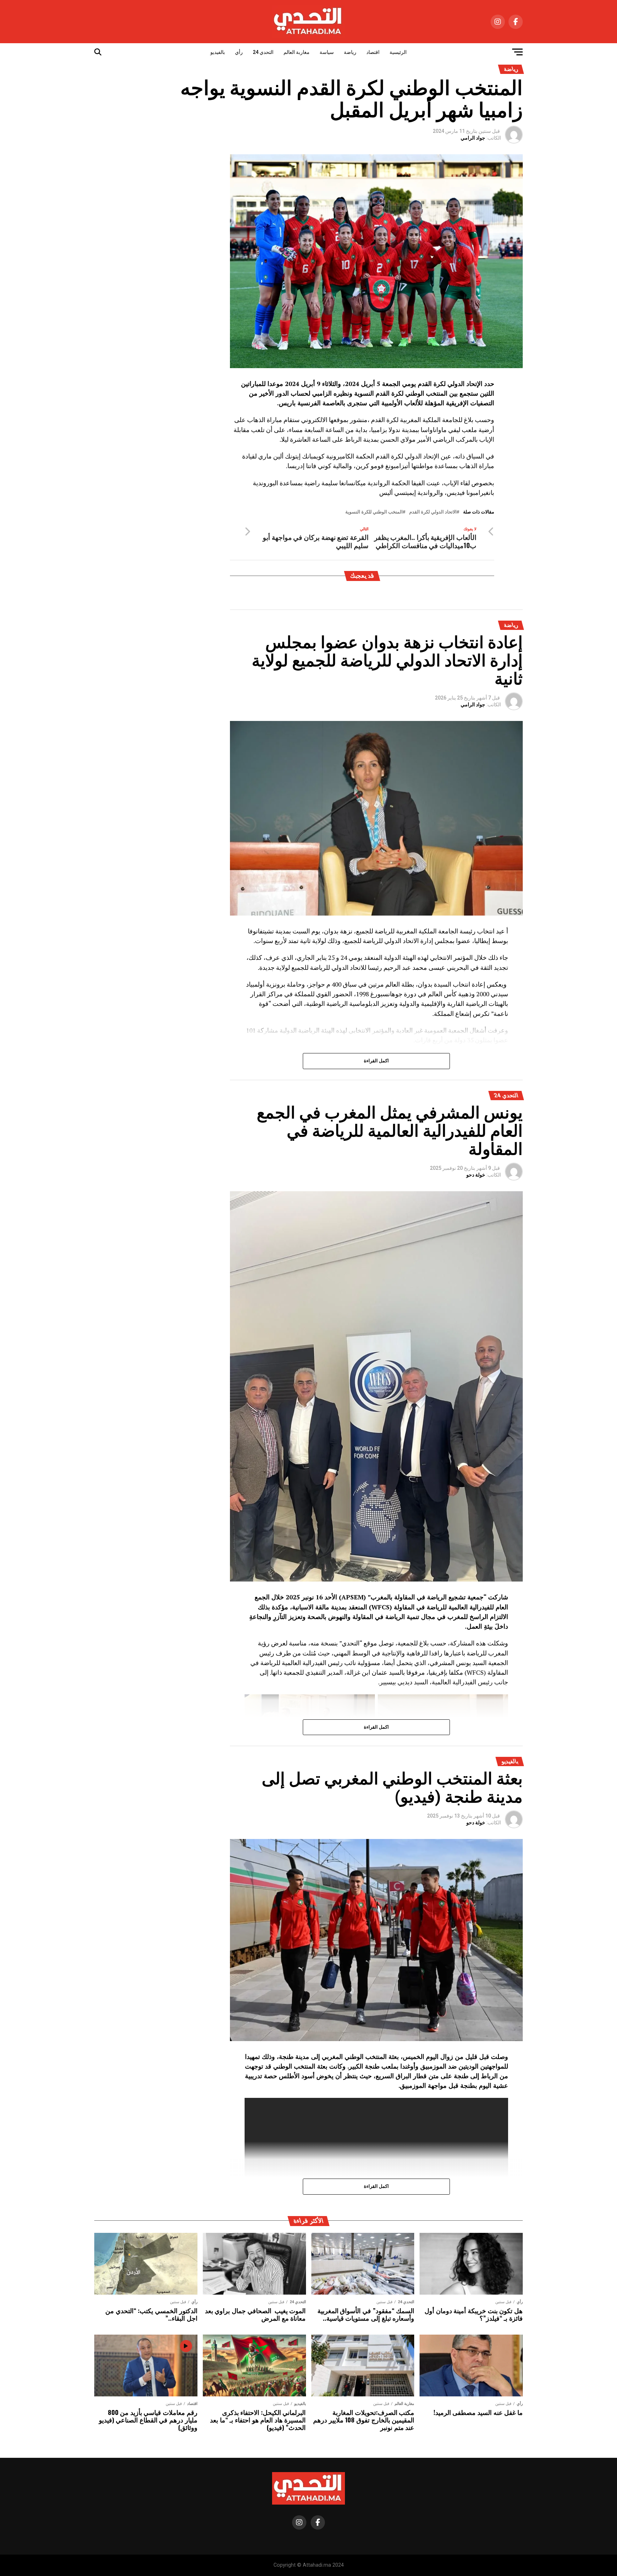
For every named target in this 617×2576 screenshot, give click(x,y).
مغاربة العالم (297, 52)
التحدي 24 (263, 52)
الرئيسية (398, 52)
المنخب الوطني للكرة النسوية (374, 512)
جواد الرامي (473, 138)
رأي (239, 52)
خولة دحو (476, 1175)
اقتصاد (373, 52)
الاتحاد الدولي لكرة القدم (433, 512)
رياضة (350, 52)
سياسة (327, 52)
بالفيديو (218, 52)
